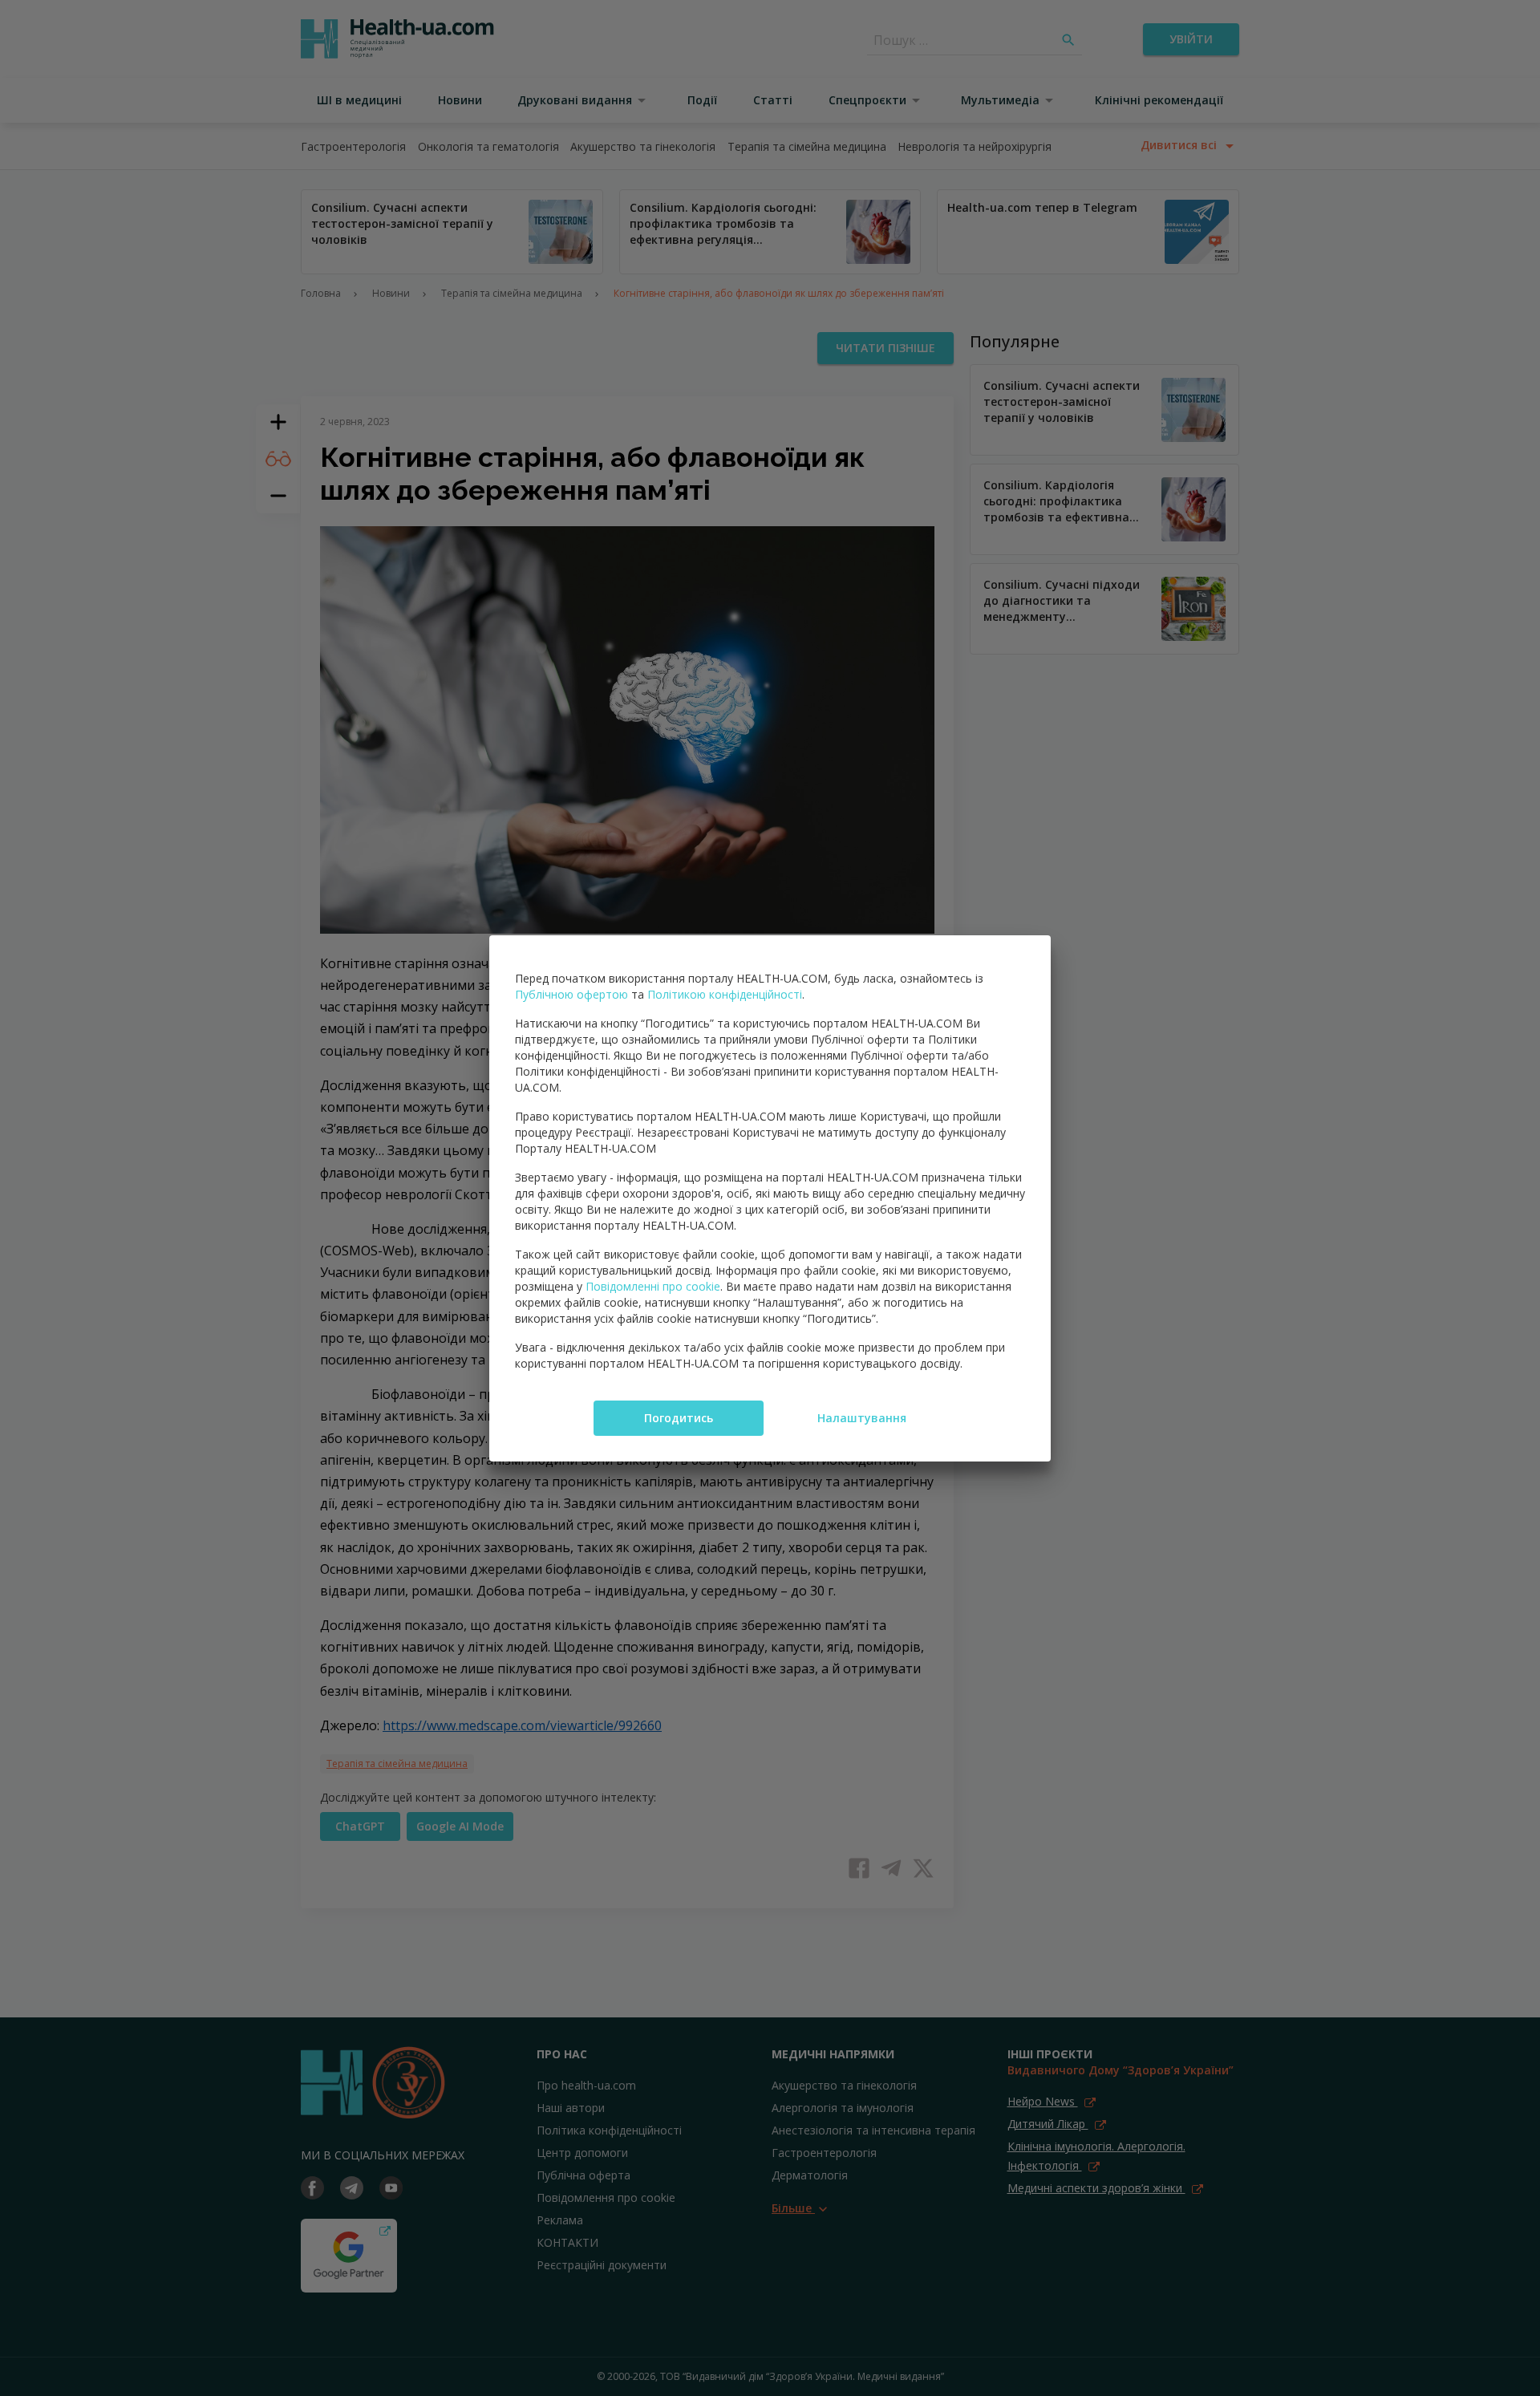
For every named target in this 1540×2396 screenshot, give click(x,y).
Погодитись (679, 1418)
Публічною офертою (571, 994)
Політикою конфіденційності (725, 994)
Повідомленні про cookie (653, 1286)
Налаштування (862, 1418)
